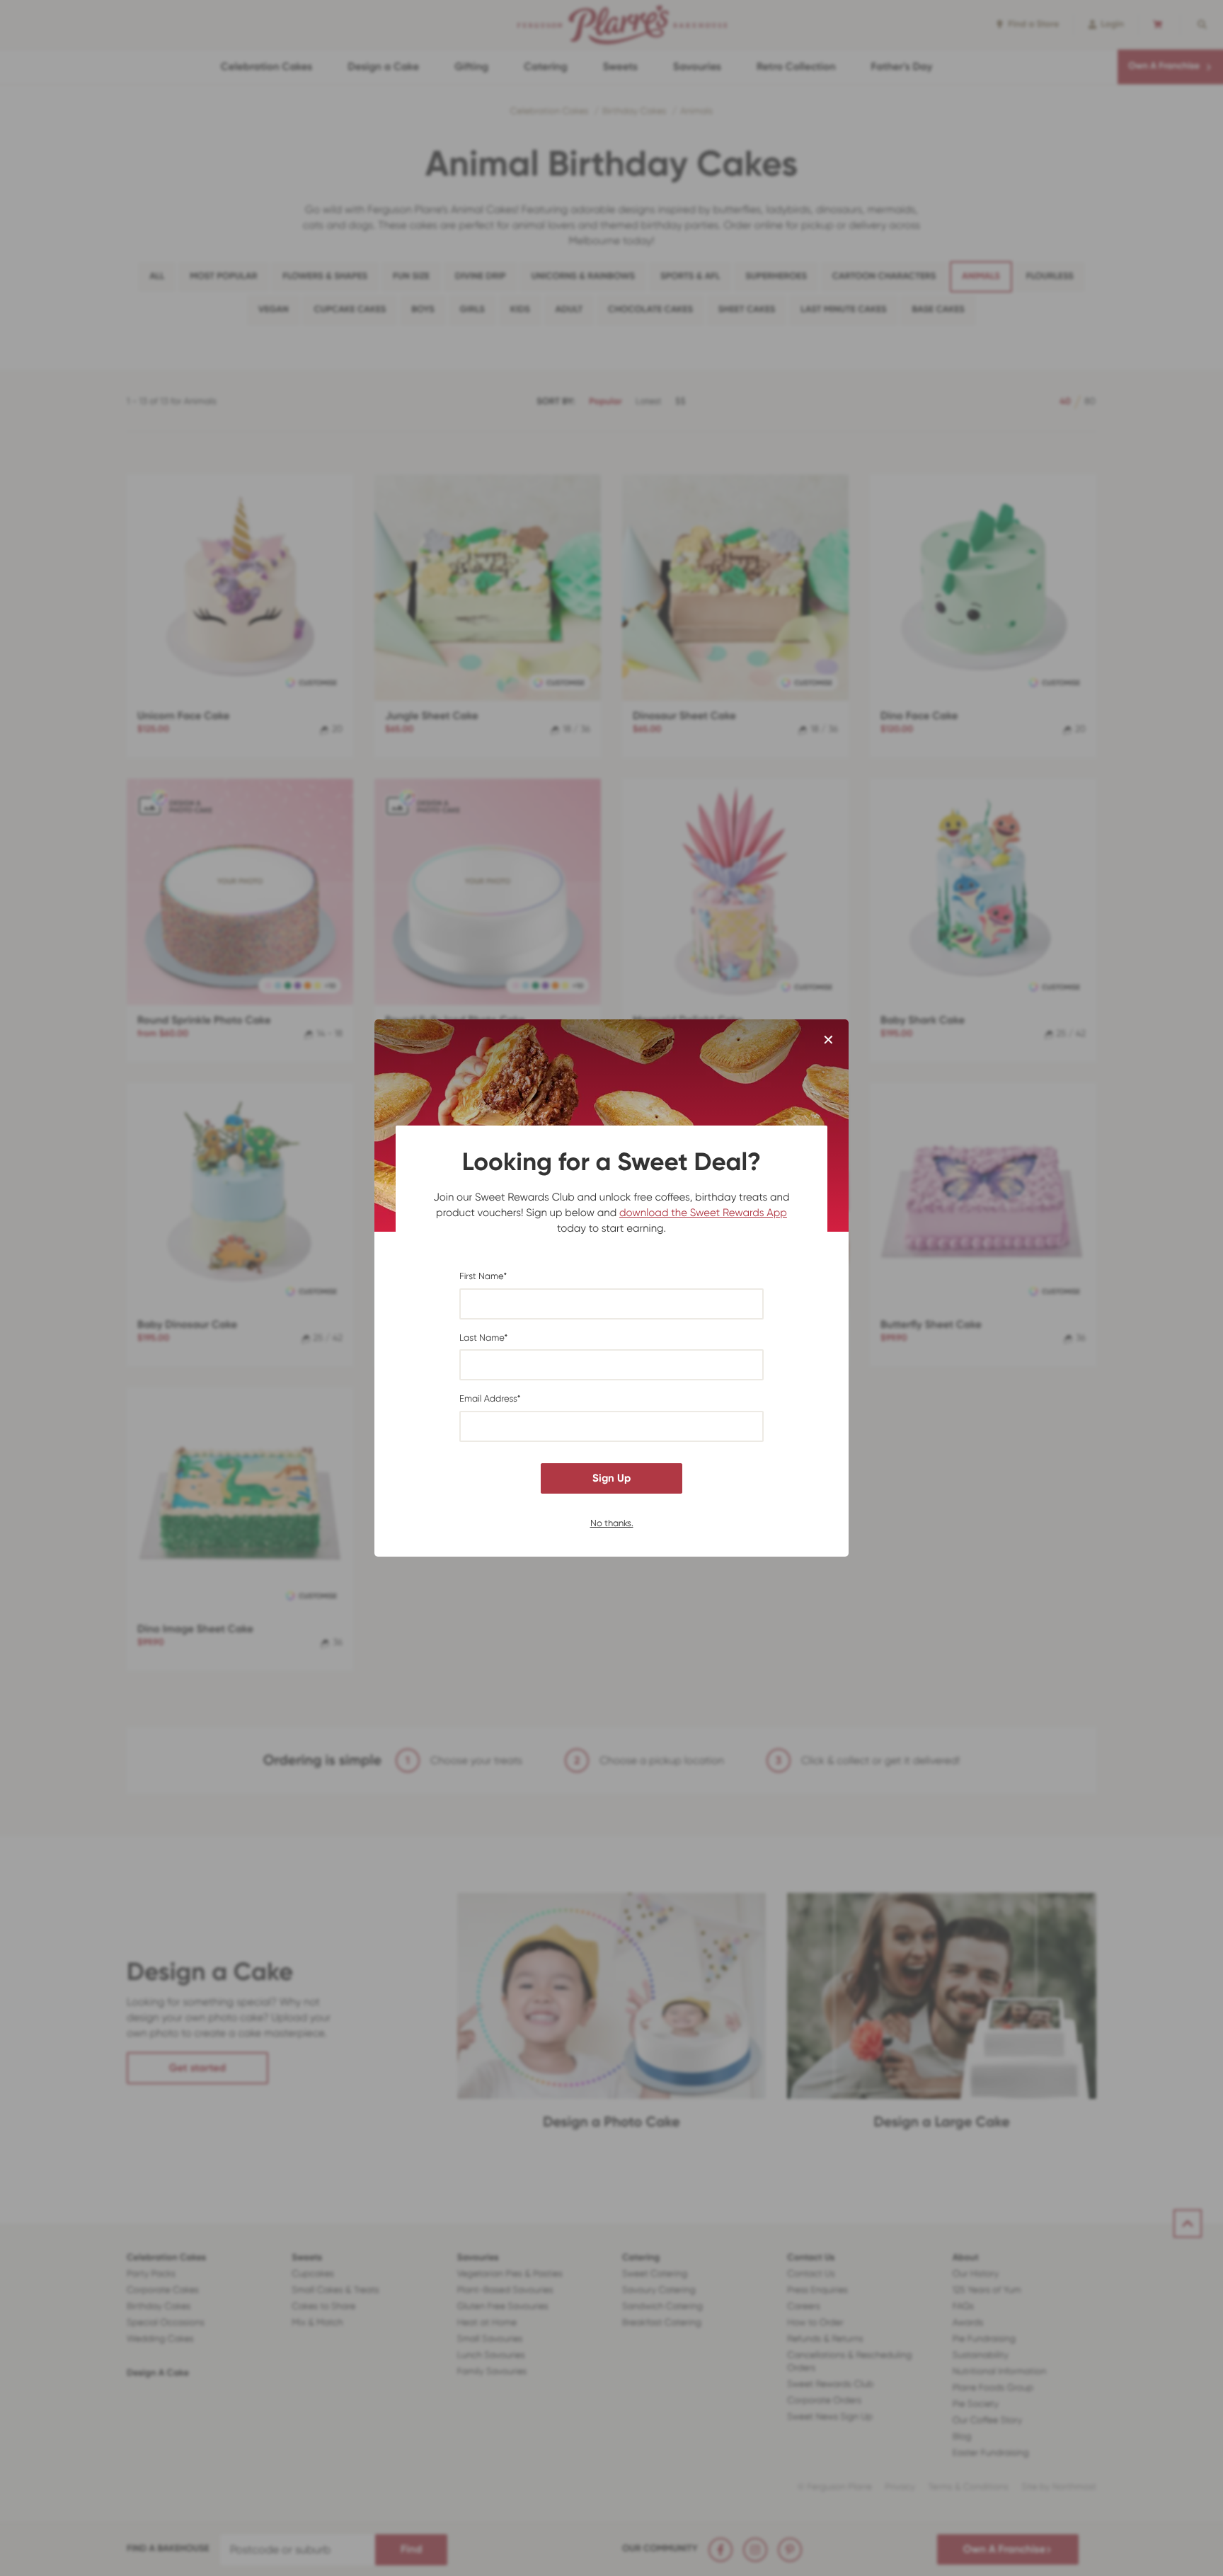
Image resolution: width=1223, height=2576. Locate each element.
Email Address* (490, 1399)
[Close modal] (828, 1041)
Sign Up (611, 1478)
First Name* (483, 1277)
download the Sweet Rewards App (703, 1213)
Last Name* (483, 1338)
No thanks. (612, 1522)
